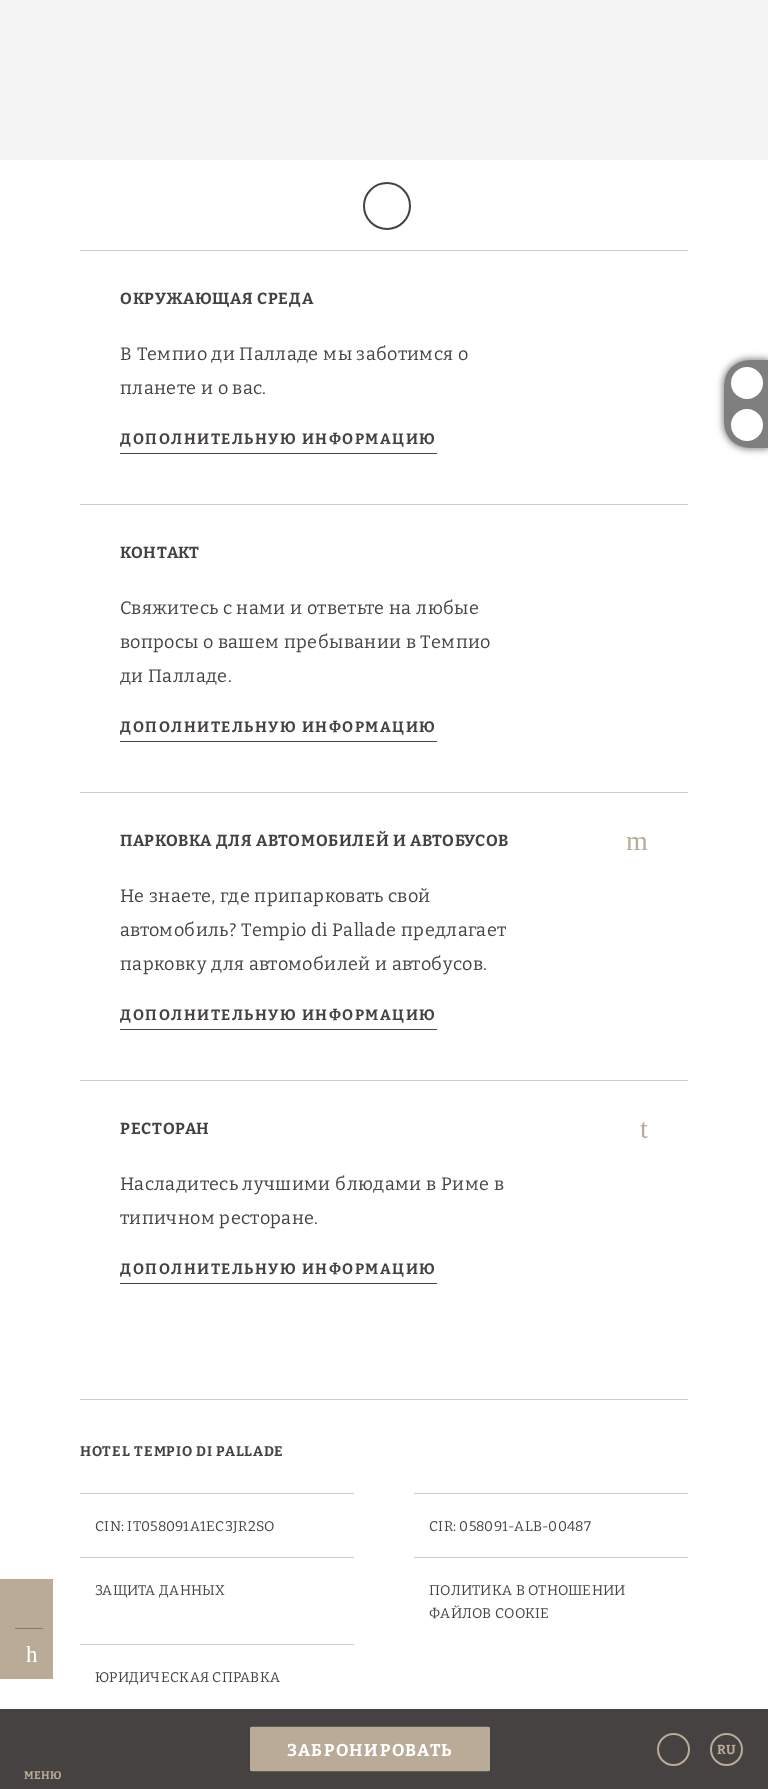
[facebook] (747, 425)
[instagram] (747, 383)
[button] (42, 1749)
